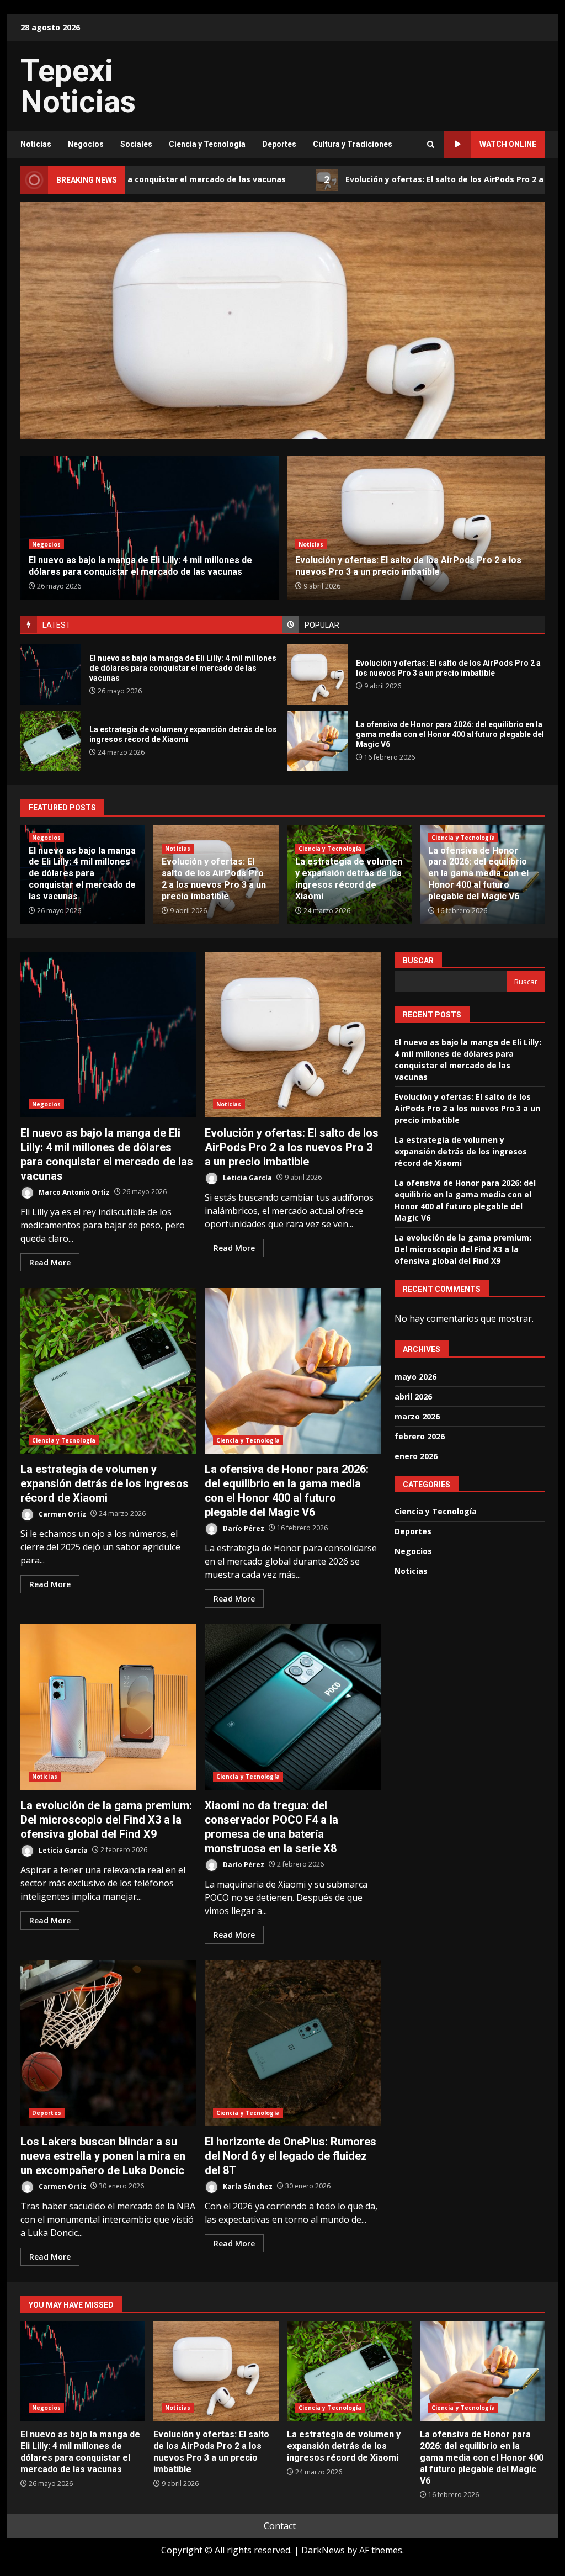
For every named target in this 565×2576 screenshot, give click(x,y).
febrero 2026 (420, 1436)
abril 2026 (413, 1396)
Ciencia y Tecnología (207, 144)
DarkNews (323, 2550)
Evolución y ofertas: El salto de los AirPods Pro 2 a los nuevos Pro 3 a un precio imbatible (317, 675)
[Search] (431, 144)
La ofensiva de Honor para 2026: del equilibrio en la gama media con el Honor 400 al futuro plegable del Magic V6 (317, 741)
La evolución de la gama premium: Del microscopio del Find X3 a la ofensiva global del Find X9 (108, 1707)
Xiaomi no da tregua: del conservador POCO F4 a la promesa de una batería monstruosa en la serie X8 (293, 1707)
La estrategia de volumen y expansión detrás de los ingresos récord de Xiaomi (282, 368)
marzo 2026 (417, 1416)
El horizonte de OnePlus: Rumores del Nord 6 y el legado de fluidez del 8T (293, 2043)
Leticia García (247, 1177)
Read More (50, 1262)
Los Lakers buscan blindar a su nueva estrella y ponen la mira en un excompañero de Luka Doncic (108, 2043)
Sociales (136, 144)
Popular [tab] (322, 625)
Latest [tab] (57, 625)
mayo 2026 (415, 1377)
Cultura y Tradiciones (353, 144)
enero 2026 (416, 1456)
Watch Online (508, 144)
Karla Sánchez (247, 2186)
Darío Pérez (243, 1528)
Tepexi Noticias (78, 86)
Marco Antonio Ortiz (73, 1192)
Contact (280, 2526)
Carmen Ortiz (62, 1514)
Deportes (279, 144)
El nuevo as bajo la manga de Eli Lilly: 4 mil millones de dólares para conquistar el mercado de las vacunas (51, 675)
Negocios (86, 144)
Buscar (418, 961)
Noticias (36, 144)
